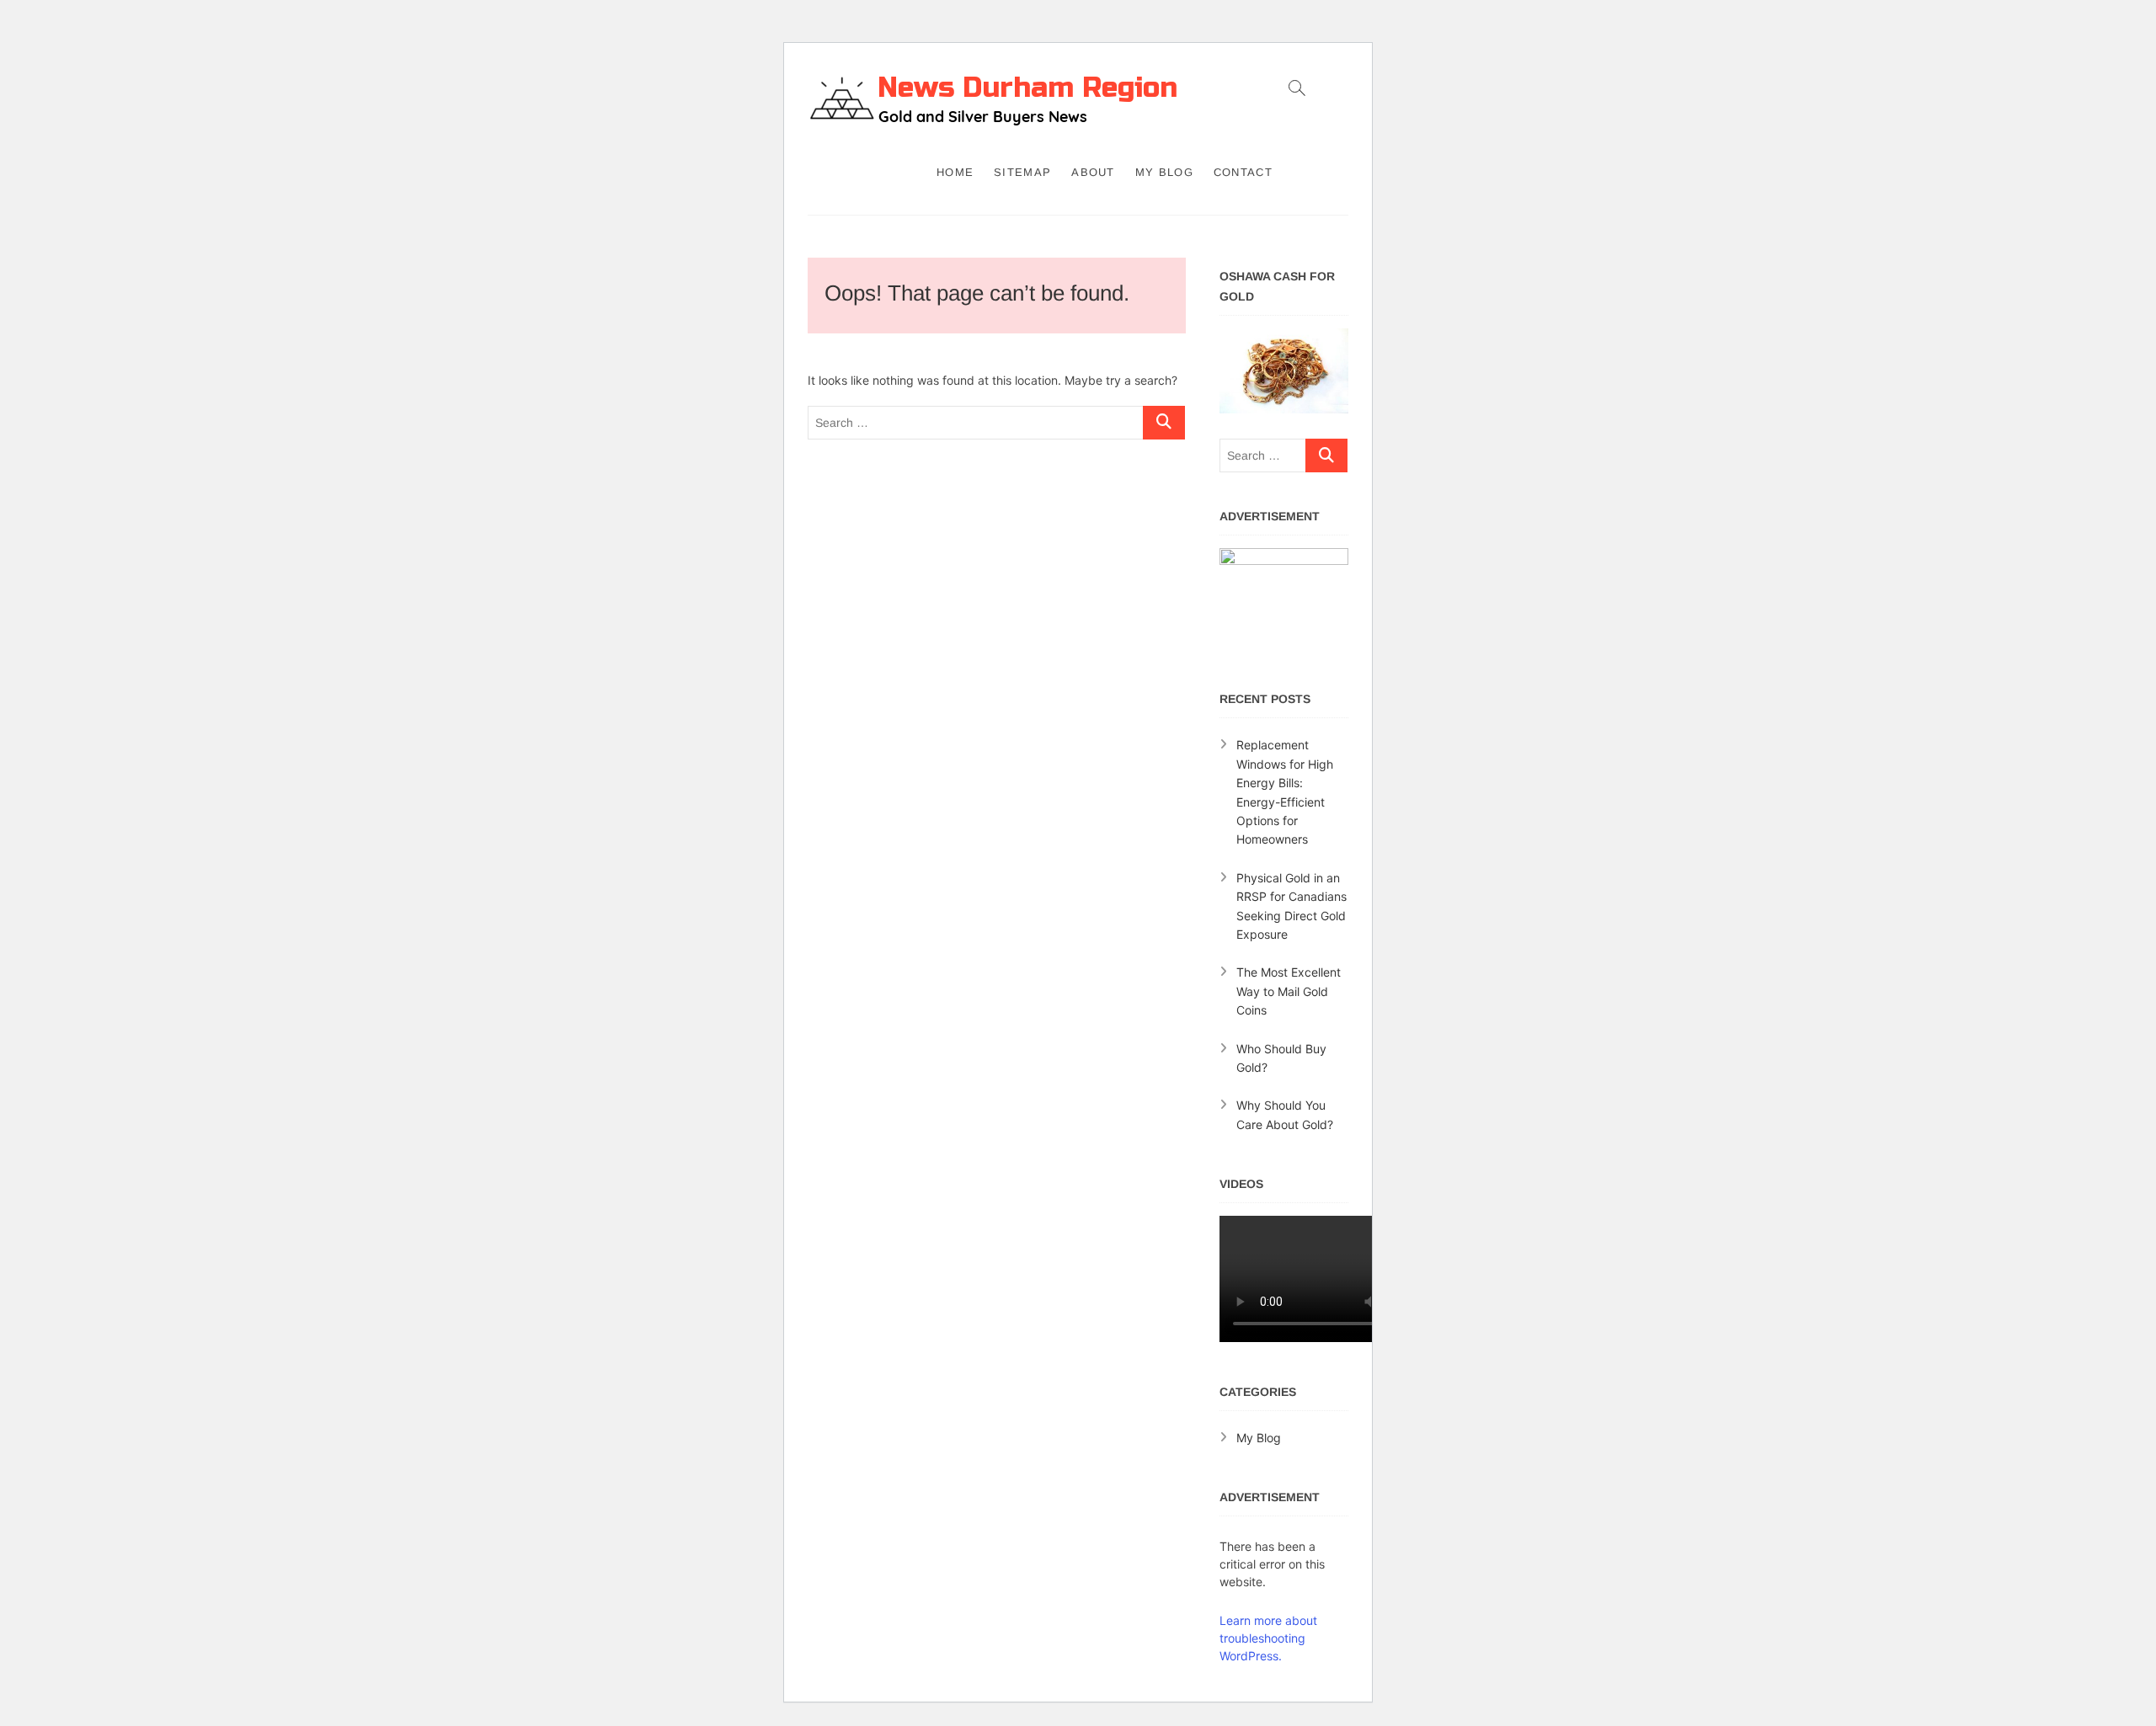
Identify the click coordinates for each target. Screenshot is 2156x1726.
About (1093, 172)
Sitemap (1022, 172)
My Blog (1164, 172)
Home (955, 172)
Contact (1243, 172)
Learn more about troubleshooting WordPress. (1268, 1638)
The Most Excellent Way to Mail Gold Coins (1289, 991)
